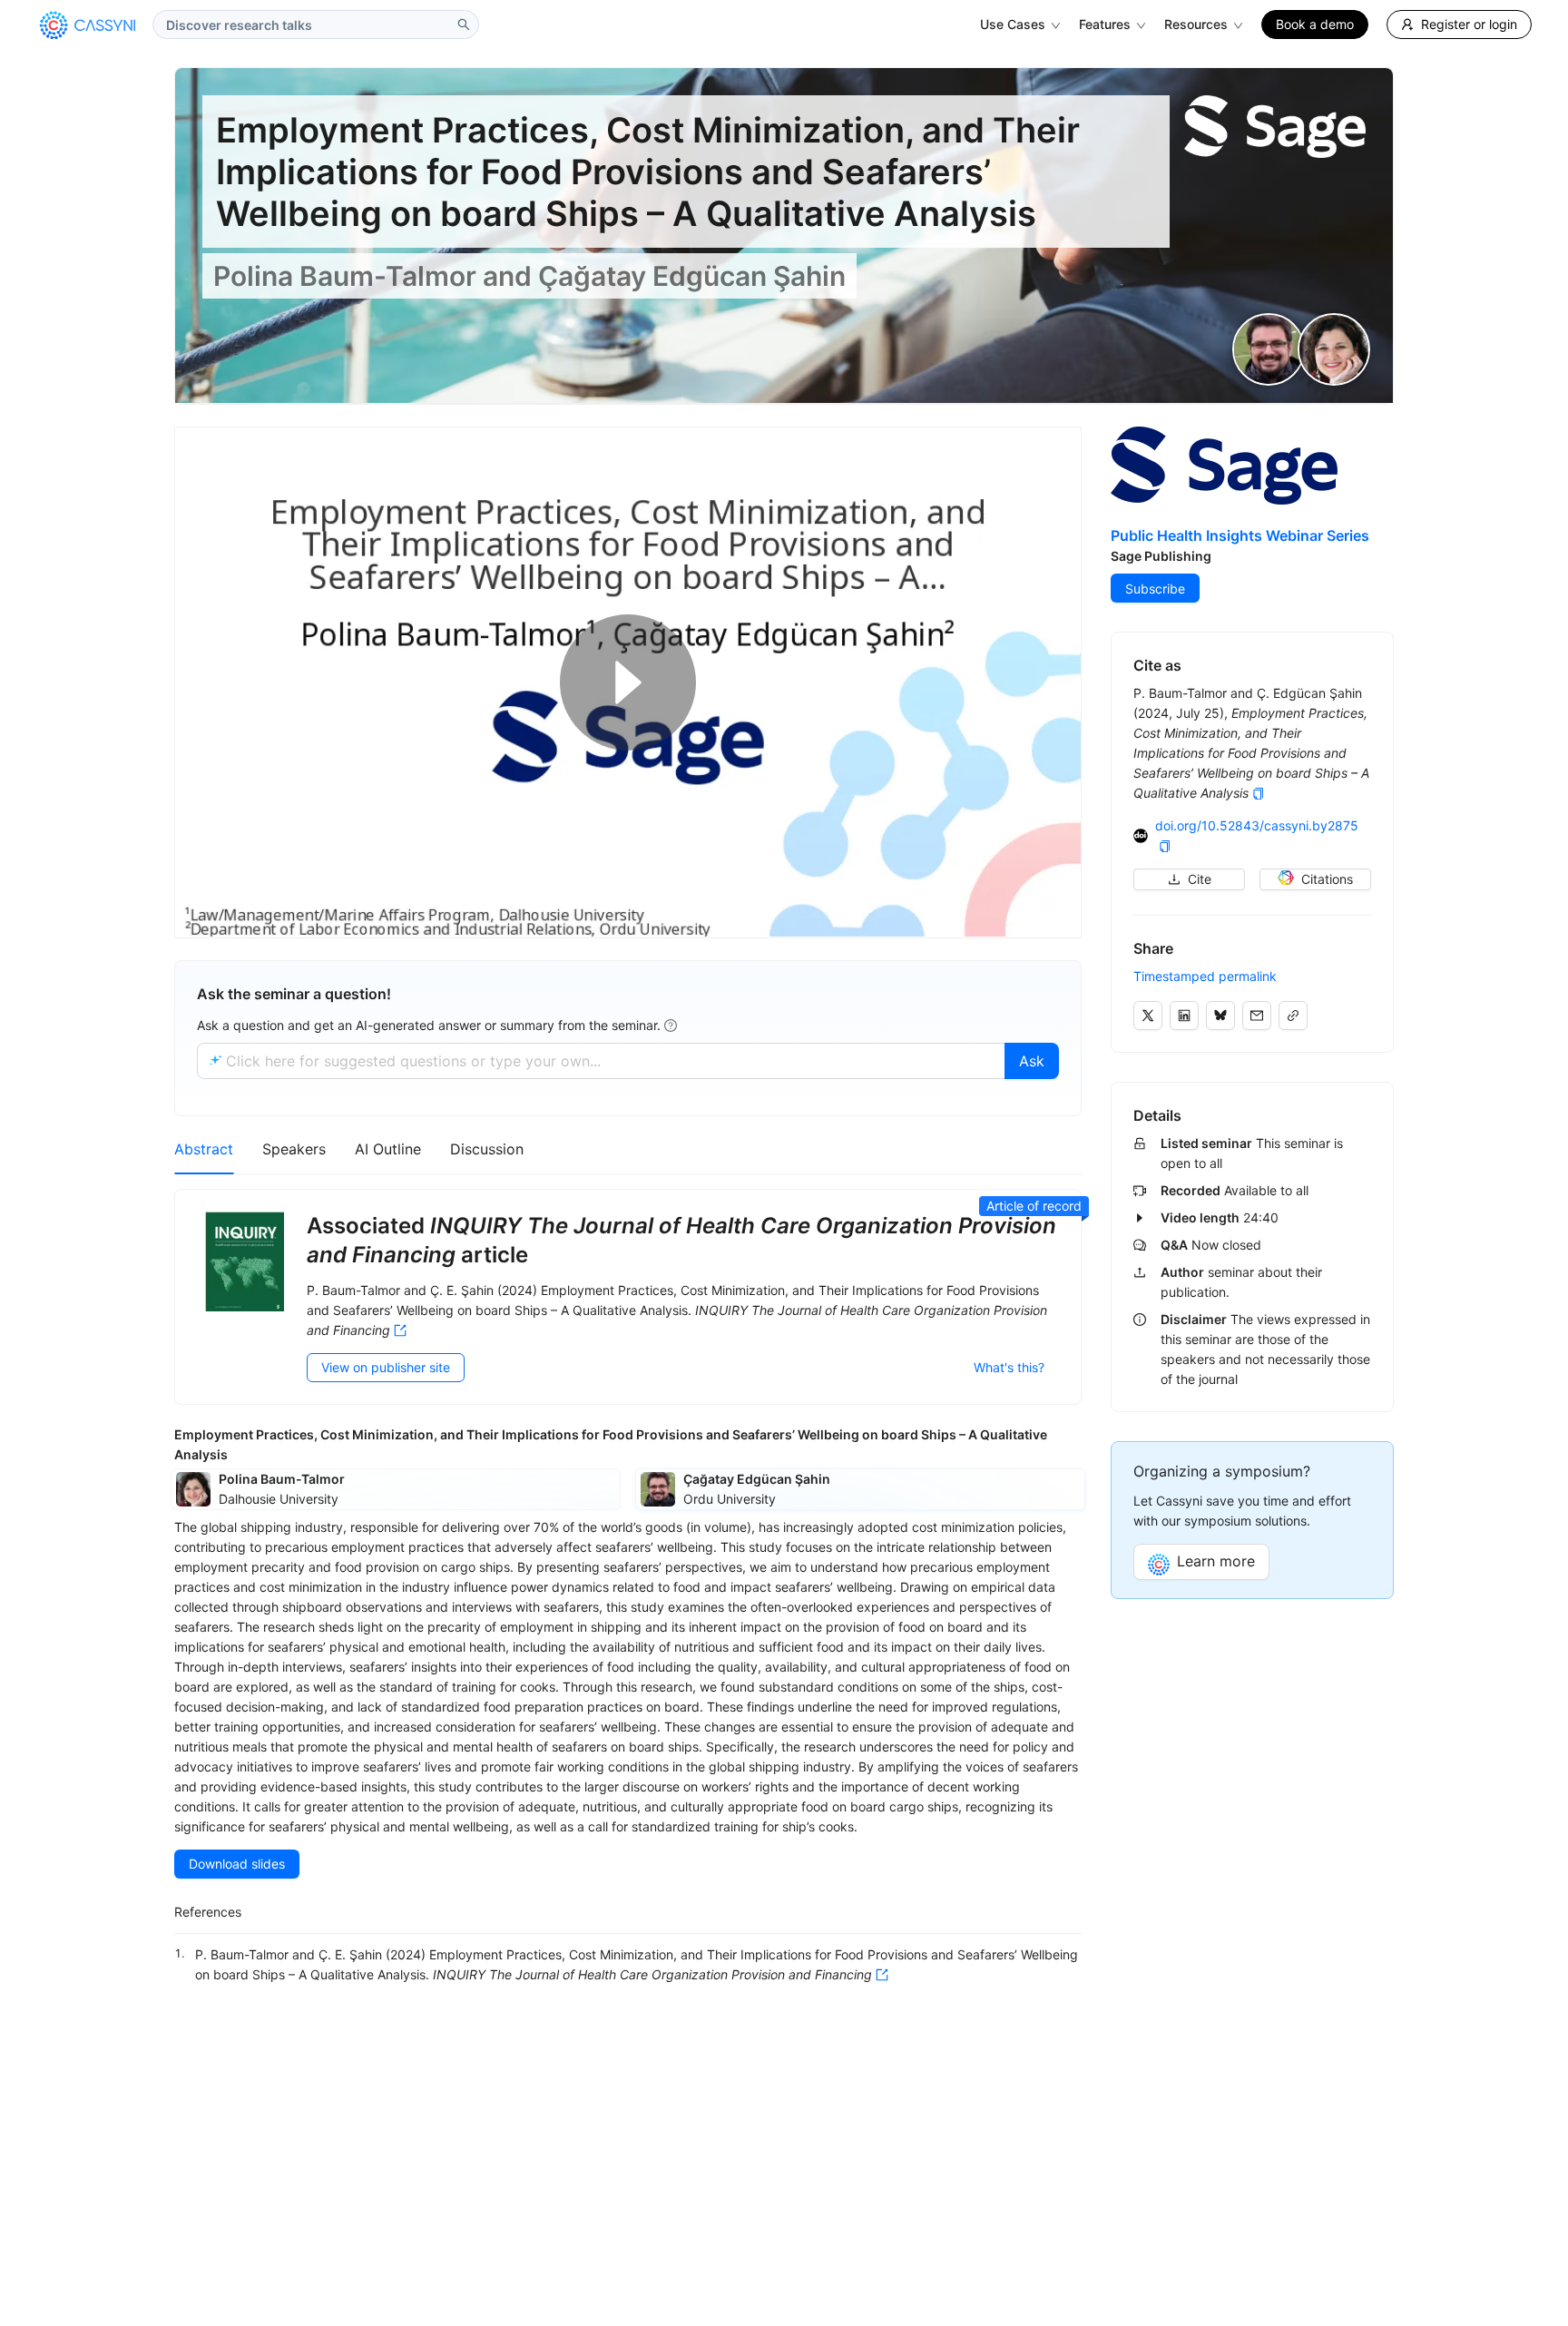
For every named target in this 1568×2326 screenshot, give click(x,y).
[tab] (487, 1149)
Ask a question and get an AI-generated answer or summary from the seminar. (429, 1025)
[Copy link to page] (1293, 1016)
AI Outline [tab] (388, 1149)
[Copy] (1258, 794)
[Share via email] (1257, 1016)
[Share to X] (1148, 1016)
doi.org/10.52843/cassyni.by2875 (1257, 825)
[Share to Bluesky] (1220, 1016)
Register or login (1469, 24)
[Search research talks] (464, 25)
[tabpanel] (628, 1592)
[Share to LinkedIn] (1184, 1016)
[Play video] (628, 682)
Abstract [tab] (204, 1149)
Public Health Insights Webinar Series (1240, 535)
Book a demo (1315, 24)
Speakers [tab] (294, 1149)
